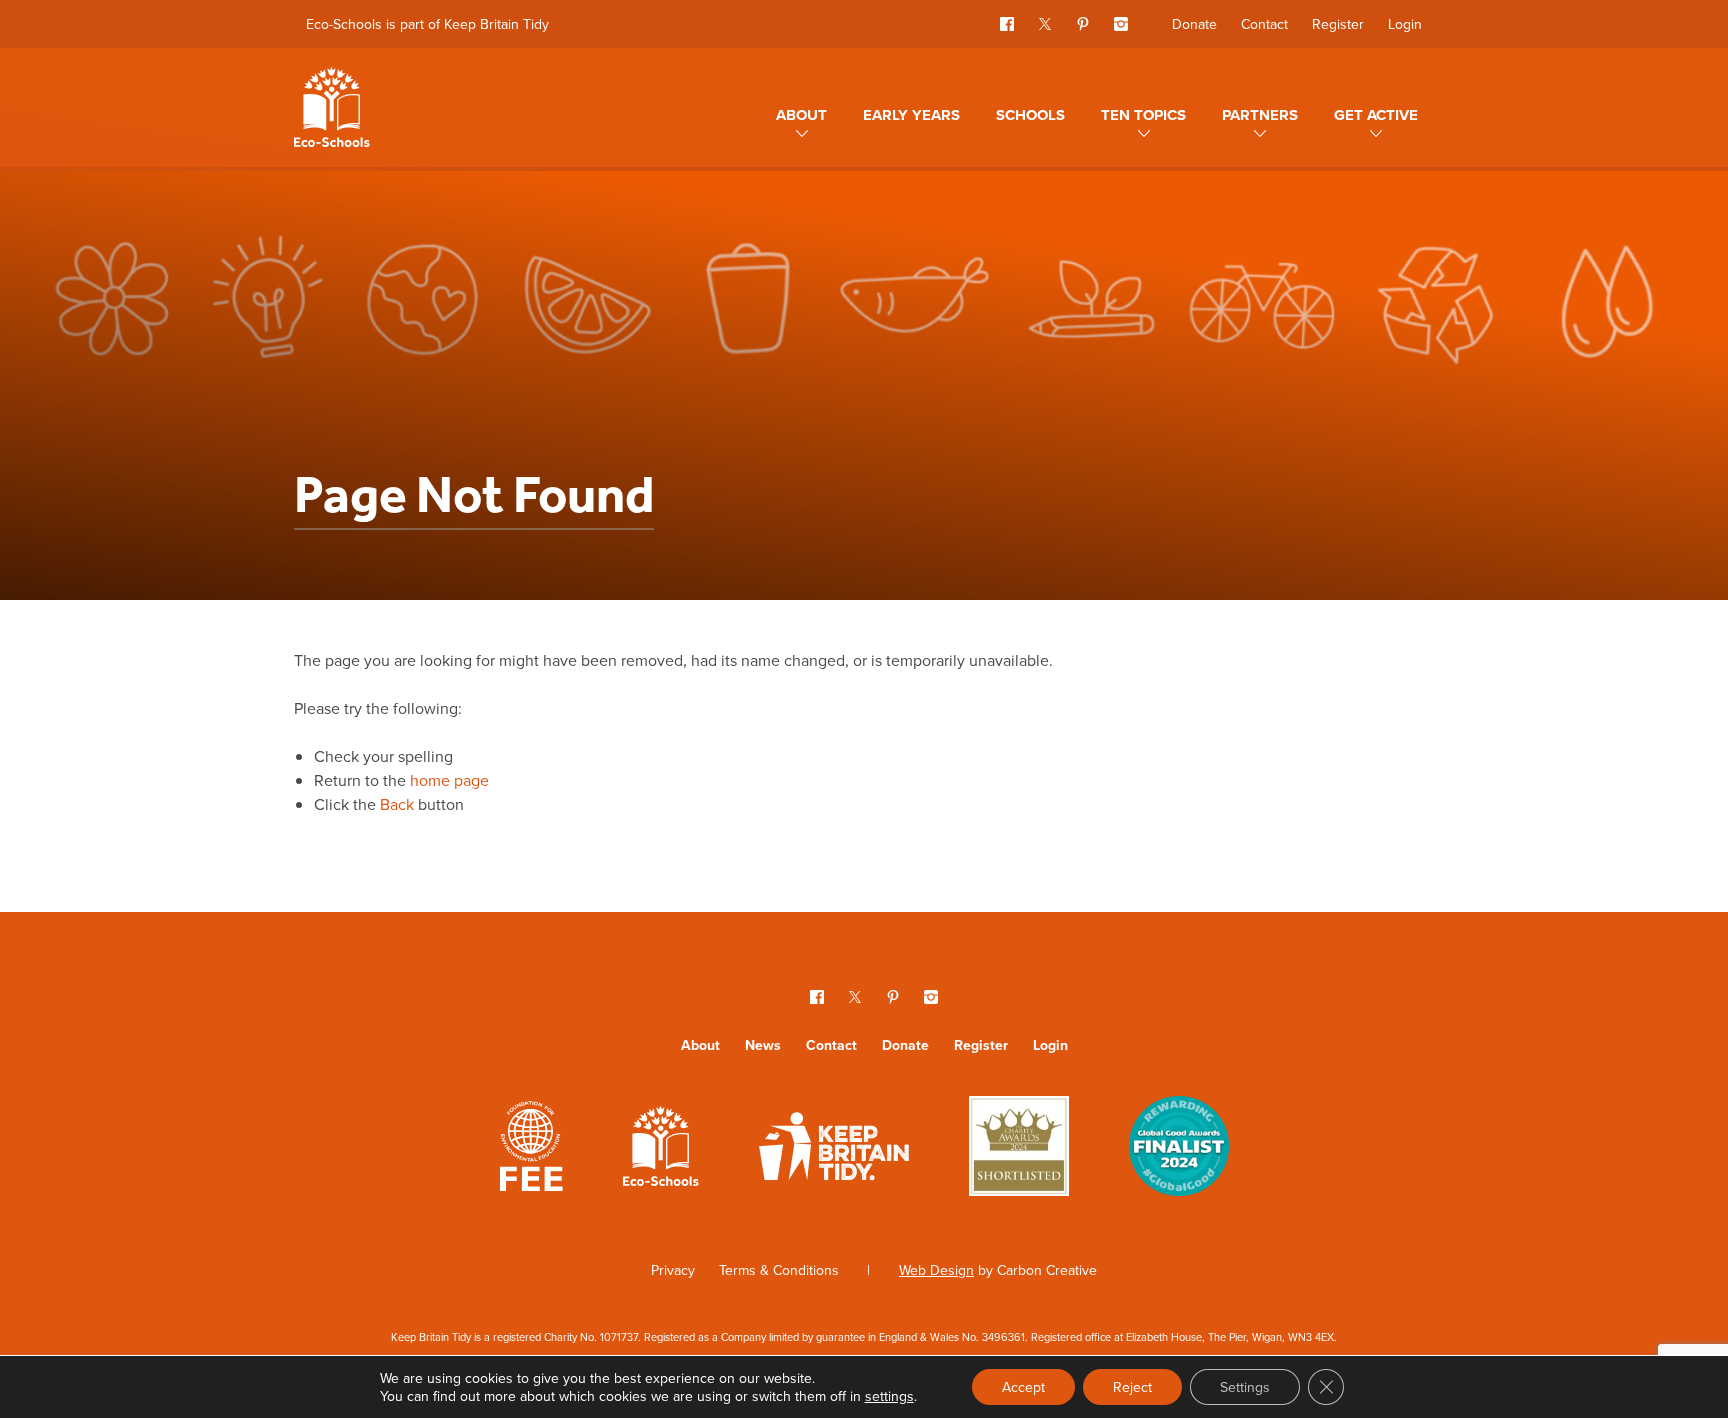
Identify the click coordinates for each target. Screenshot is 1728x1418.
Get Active (1376, 115)
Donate (1194, 24)
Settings (1245, 1387)
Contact (1264, 24)
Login (1405, 24)
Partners (1260, 115)
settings (889, 1396)
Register (1338, 24)
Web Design (936, 1270)
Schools (1030, 115)
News (763, 1045)
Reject (1132, 1387)
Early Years (911, 115)
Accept (1023, 1387)
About (801, 115)
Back (397, 804)
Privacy (673, 1270)
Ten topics (1143, 115)
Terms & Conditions (779, 1270)
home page (449, 780)
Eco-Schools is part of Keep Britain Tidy (427, 24)
